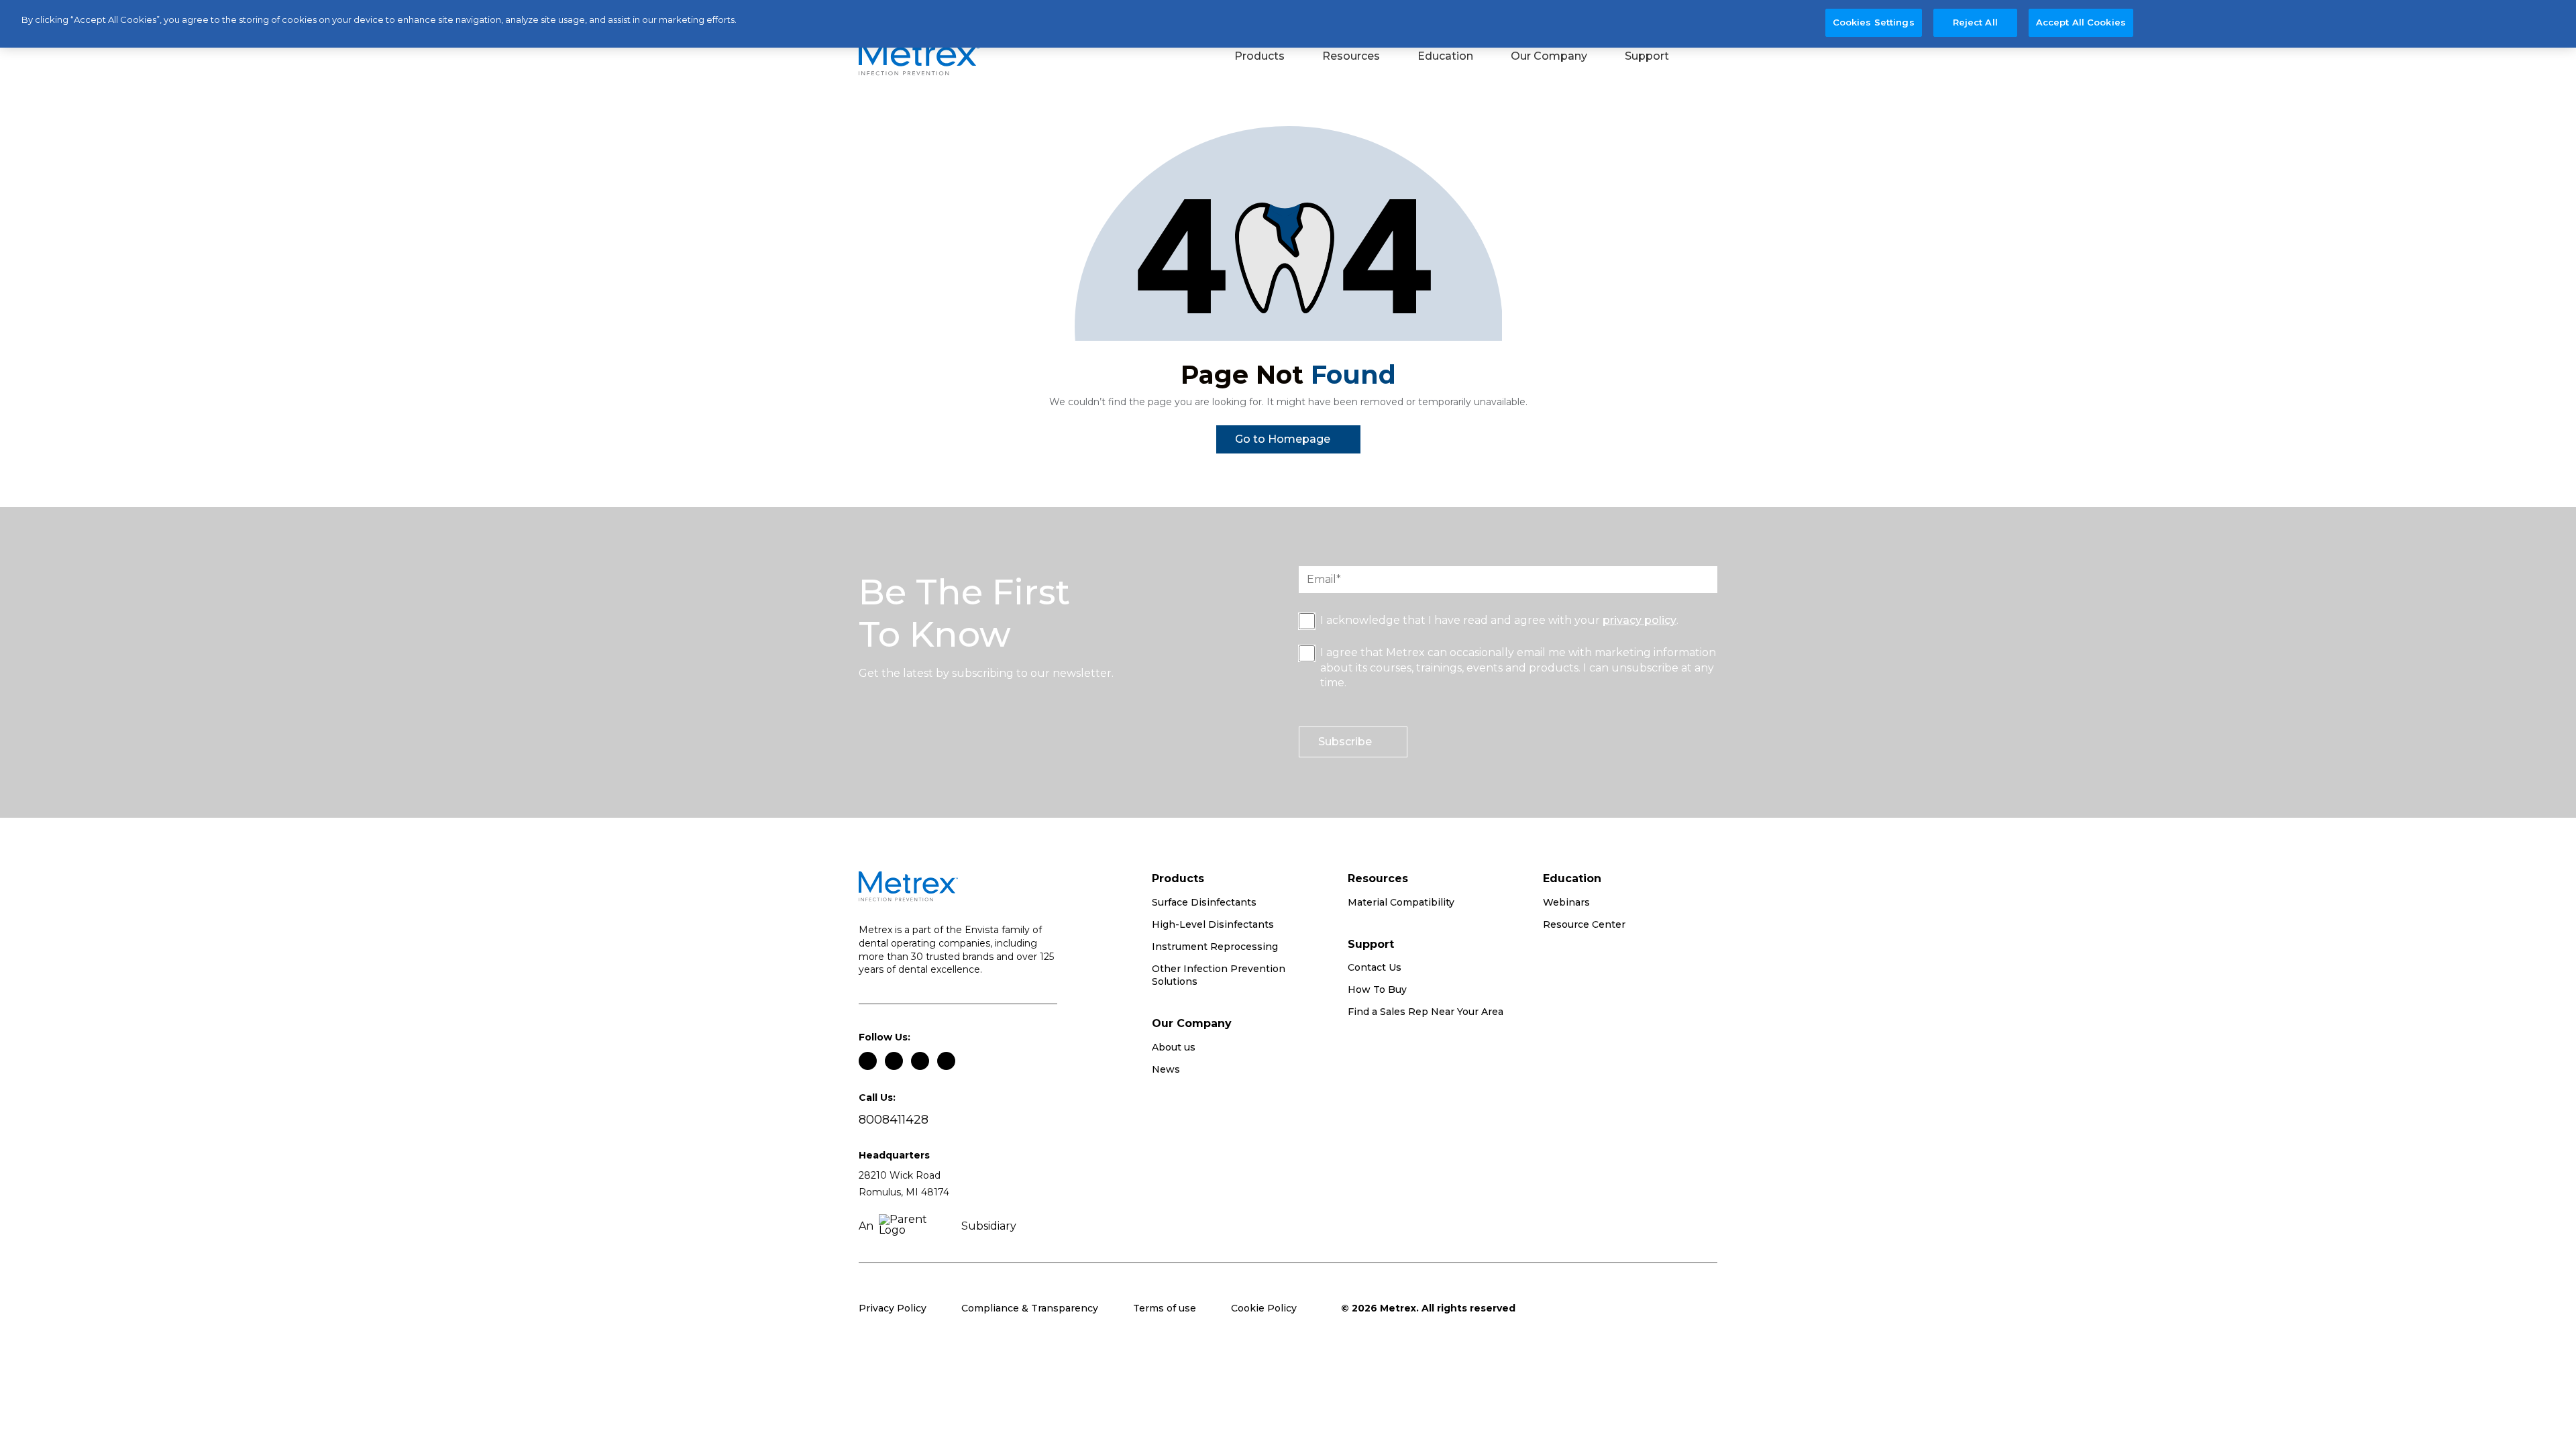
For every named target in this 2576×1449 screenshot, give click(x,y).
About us (1174, 1047)
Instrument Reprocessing (1215, 947)
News (1166, 1069)
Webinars (1566, 902)
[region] (1288, 24)
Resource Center (1584, 924)
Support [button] (1647, 56)
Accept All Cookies (2081, 22)
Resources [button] (1351, 56)
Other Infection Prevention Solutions (1219, 975)
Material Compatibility (1401, 902)
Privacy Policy (893, 1308)
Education (1445, 56)
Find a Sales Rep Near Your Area (1426, 1012)
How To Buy (1377, 989)
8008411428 (894, 1120)
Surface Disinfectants (1204, 902)
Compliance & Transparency (1030, 1308)
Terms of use (1165, 1308)
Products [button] (1259, 56)
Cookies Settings (1874, 22)
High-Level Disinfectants (1213, 924)
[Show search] (1708, 58)
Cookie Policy (1264, 1308)
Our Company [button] (1549, 56)
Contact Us (1375, 967)
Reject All (1975, 22)
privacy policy (1640, 620)
